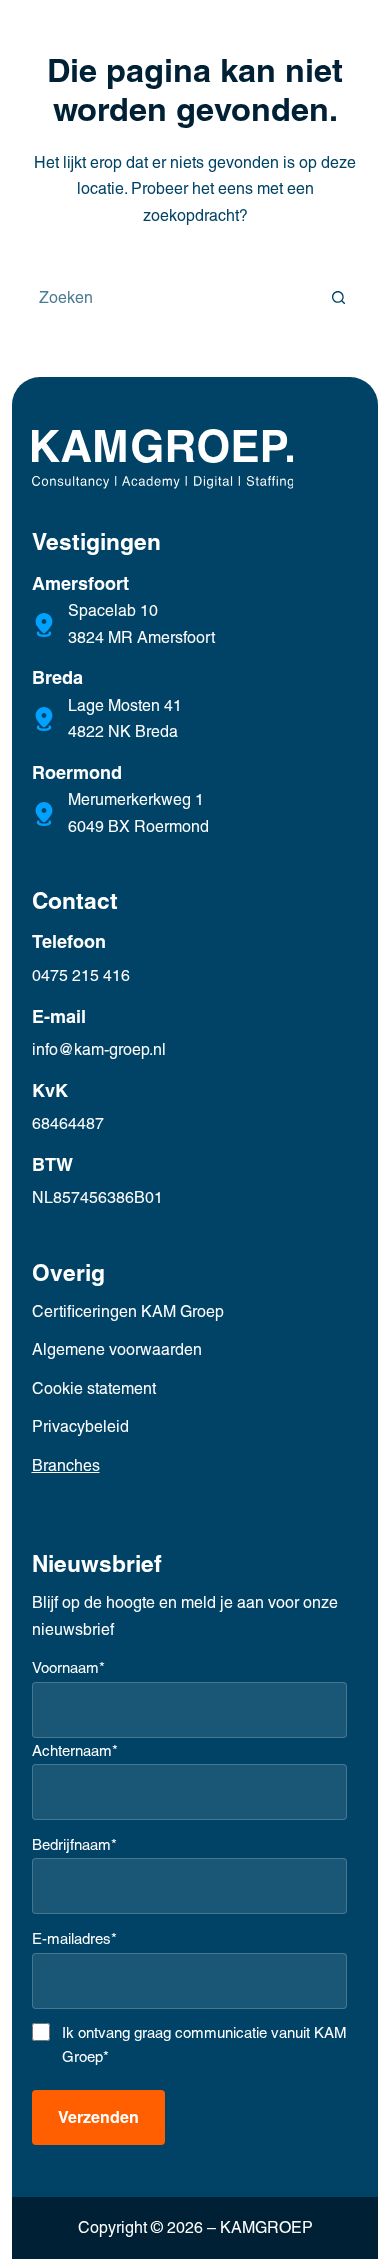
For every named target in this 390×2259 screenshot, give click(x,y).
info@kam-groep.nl (99, 1049)
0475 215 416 (81, 975)
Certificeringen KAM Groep (128, 1311)
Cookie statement (94, 1388)
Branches (66, 1465)
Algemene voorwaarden (117, 1349)
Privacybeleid (80, 1426)
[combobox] (167, 297)
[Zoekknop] (339, 297)
